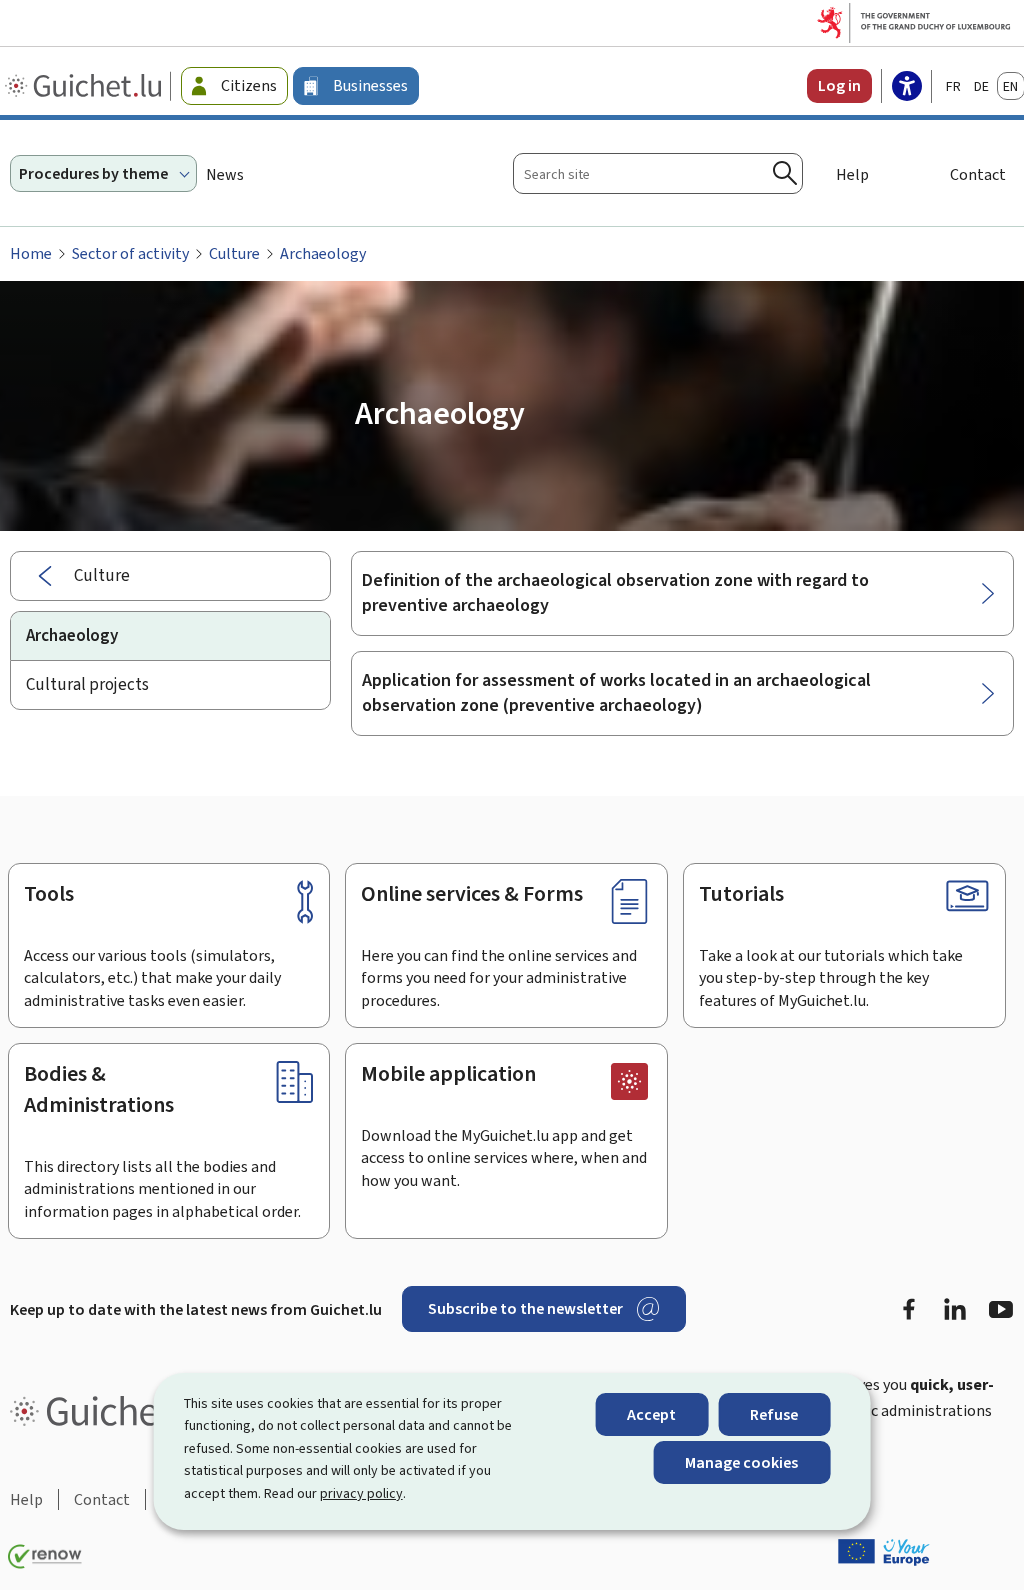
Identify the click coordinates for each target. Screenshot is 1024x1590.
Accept (651, 1414)
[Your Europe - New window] (884, 1552)
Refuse (774, 1414)
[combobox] (658, 173)
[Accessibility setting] (907, 88)
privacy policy (361, 1493)
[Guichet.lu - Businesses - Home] (85, 86)
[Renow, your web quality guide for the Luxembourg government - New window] (45, 1557)
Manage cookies (741, 1462)
